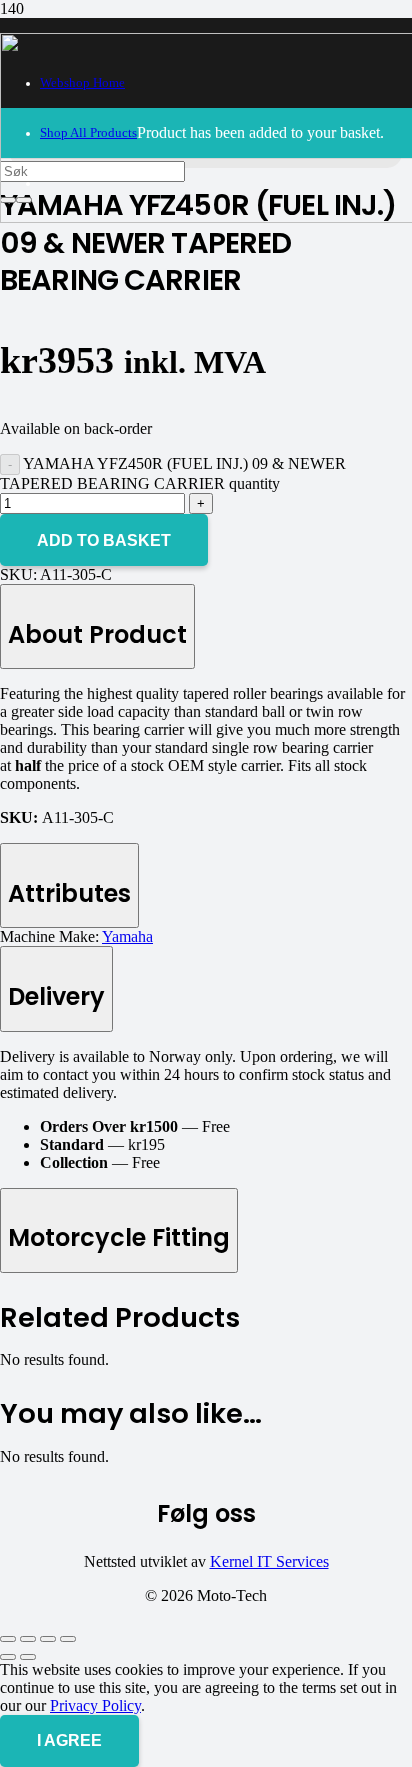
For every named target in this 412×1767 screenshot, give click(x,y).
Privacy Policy (95, 1705)
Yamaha (127, 936)
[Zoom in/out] (8, 1639)
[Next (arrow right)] (28, 1657)
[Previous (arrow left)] (8, 1657)
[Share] (48, 1639)
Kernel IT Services (269, 1561)
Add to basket (104, 540)
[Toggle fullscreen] (28, 1639)
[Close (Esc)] (68, 1639)
